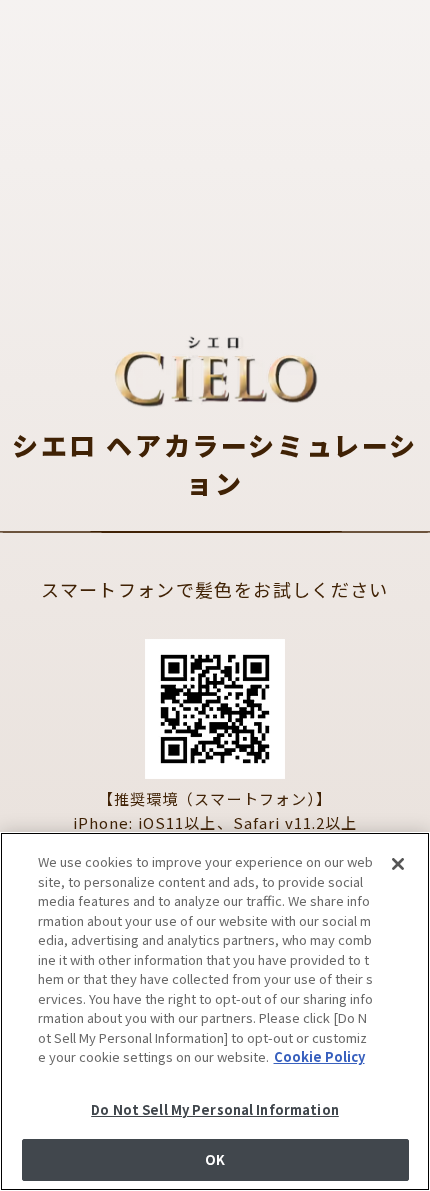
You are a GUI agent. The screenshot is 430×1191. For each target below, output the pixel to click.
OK (215, 1159)
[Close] (398, 864)
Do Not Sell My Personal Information (215, 1109)
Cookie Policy (319, 1056)
